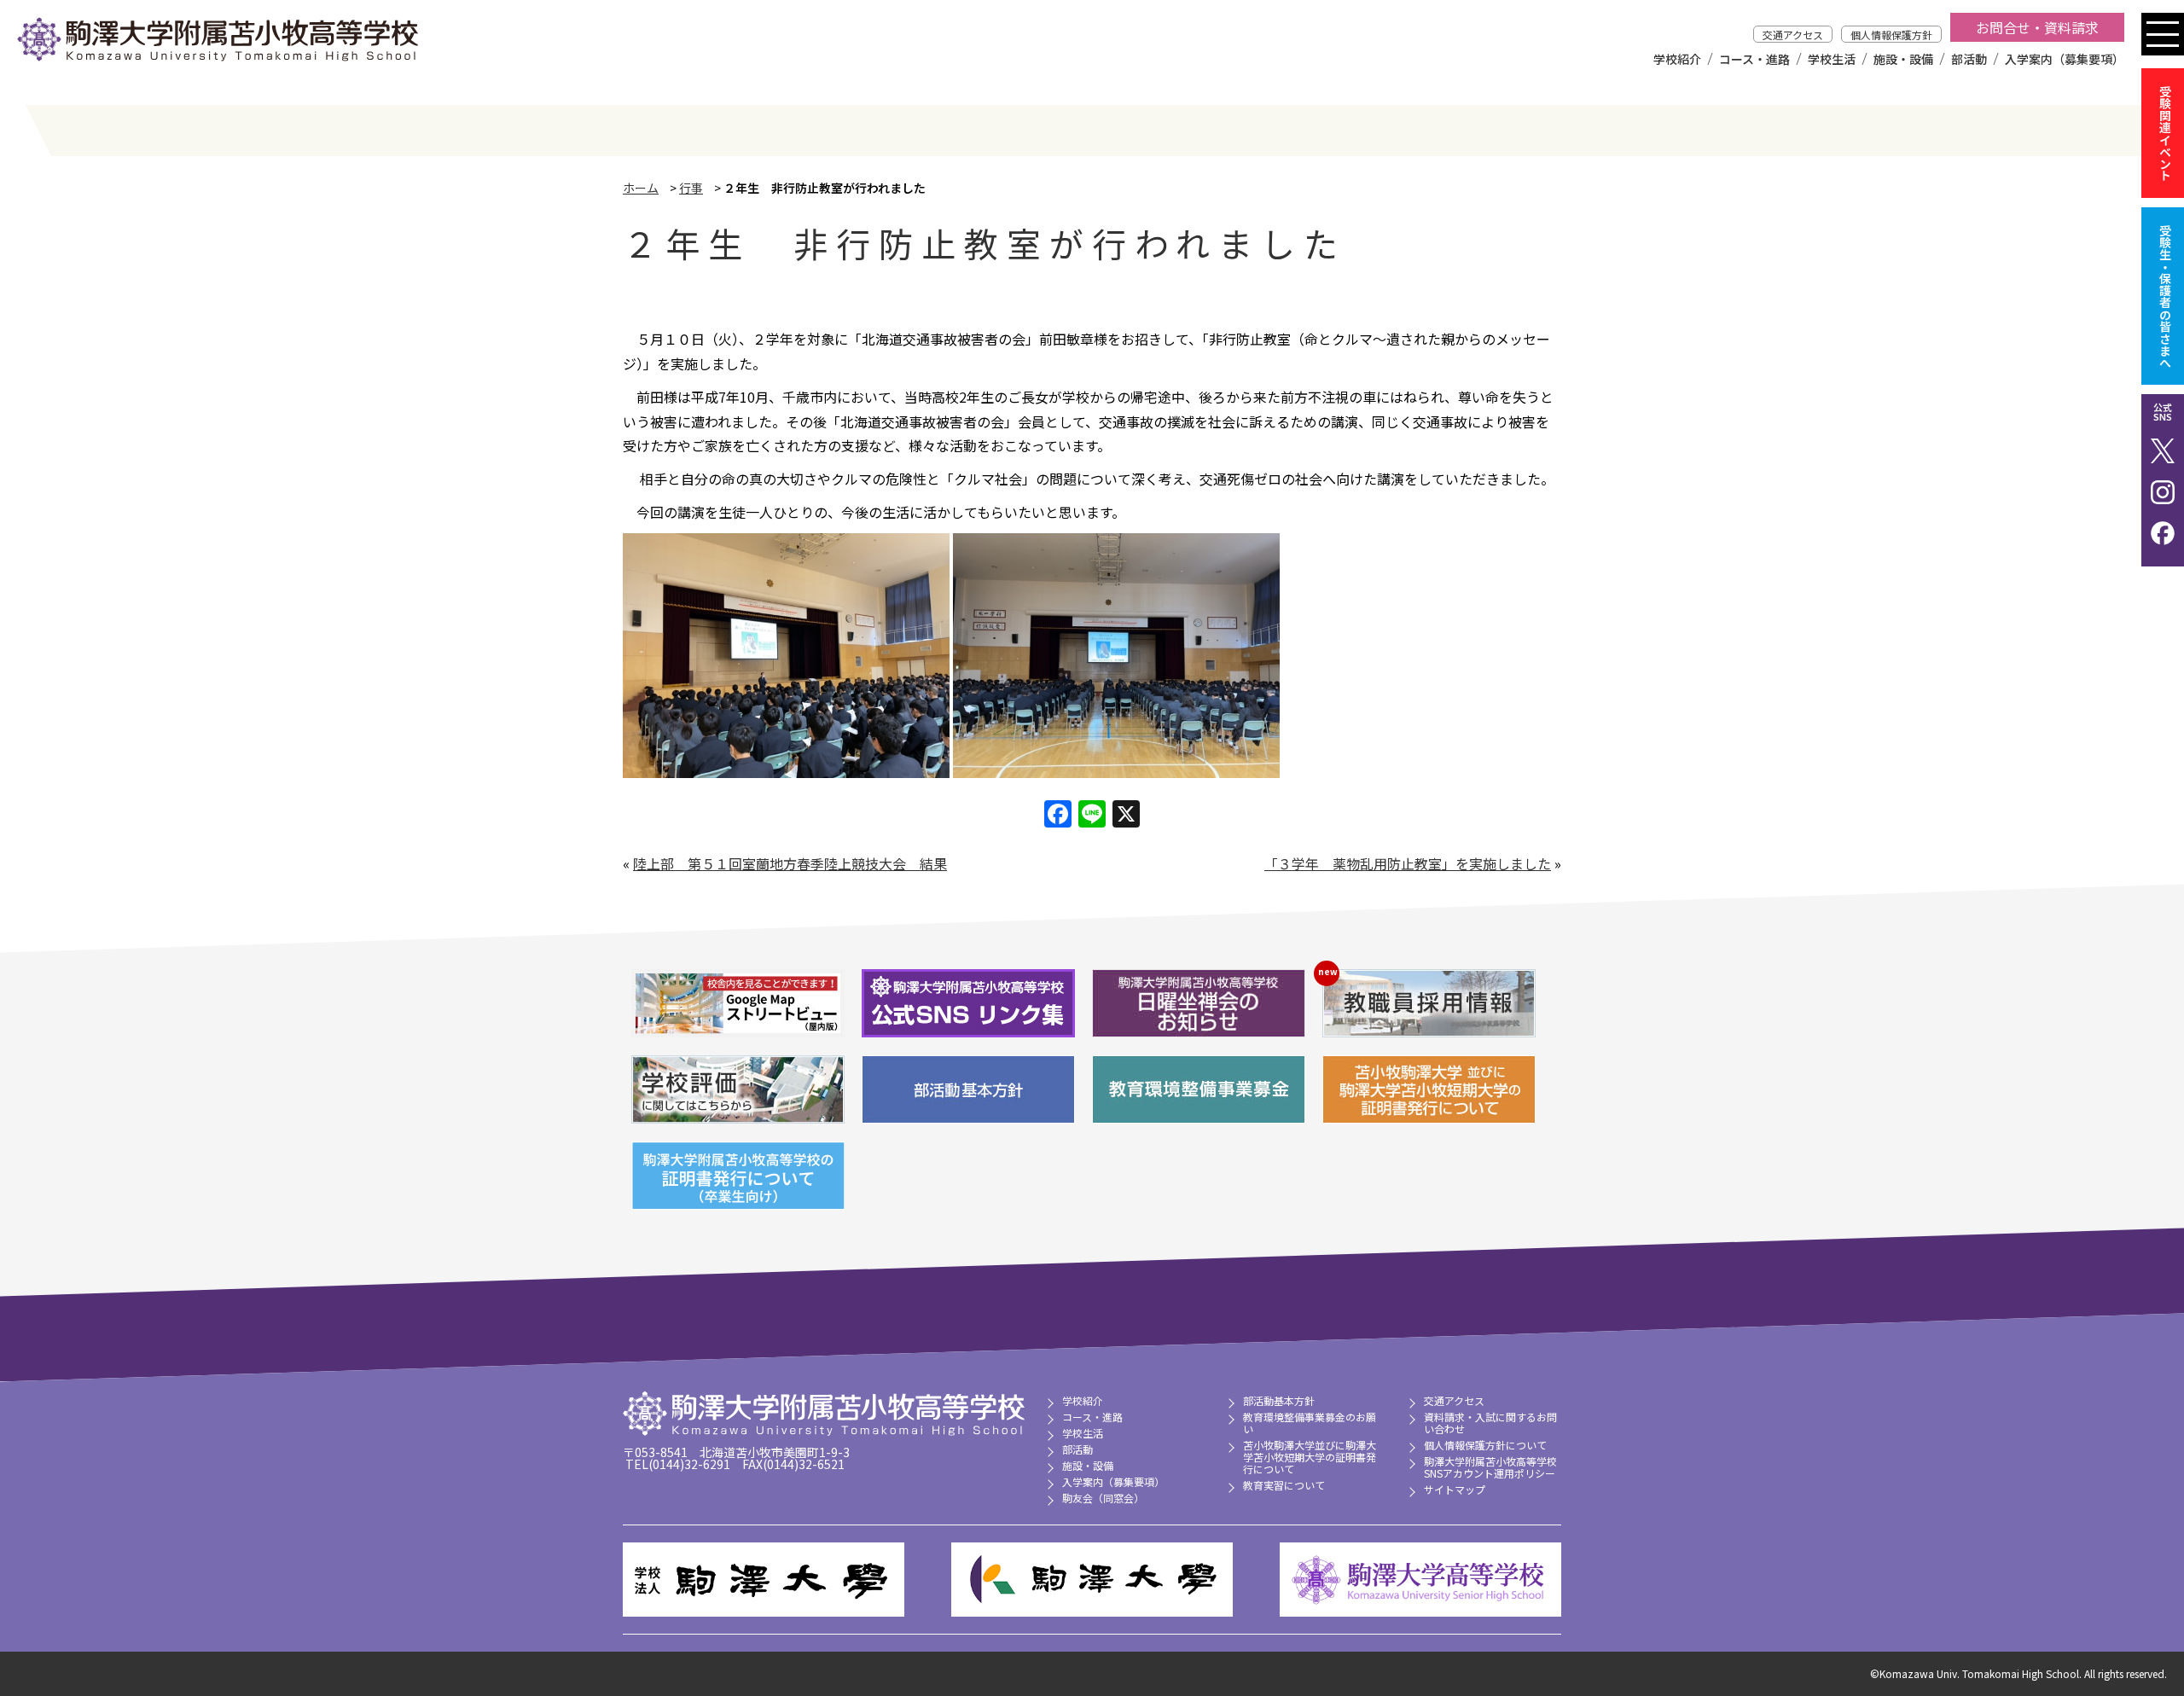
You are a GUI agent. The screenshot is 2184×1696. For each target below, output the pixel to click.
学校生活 (1832, 59)
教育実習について (1284, 1485)
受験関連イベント (2165, 133)
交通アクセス (1793, 35)
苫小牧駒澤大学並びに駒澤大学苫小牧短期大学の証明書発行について (1310, 1457)
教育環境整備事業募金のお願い (1310, 1423)
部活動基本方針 (1279, 1400)
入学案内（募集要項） (2065, 59)
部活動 (1969, 59)
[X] (1126, 815)
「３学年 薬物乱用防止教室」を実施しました (1408, 863)
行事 (691, 188)
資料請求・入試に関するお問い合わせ (1490, 1423)
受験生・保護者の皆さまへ (2165, 296)
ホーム (641, 188)
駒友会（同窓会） (1103, 1498)
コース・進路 (1754, 59)
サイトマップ (1455, 1489)
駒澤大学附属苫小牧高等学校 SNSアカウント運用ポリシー (1490, 1467)
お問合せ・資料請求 (2037, 27)
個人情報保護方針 (1891, 35)
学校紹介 (1677, 59)
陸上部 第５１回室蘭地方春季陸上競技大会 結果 (790, 863)
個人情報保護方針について (1485, 1445)
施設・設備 (1903, 59)
